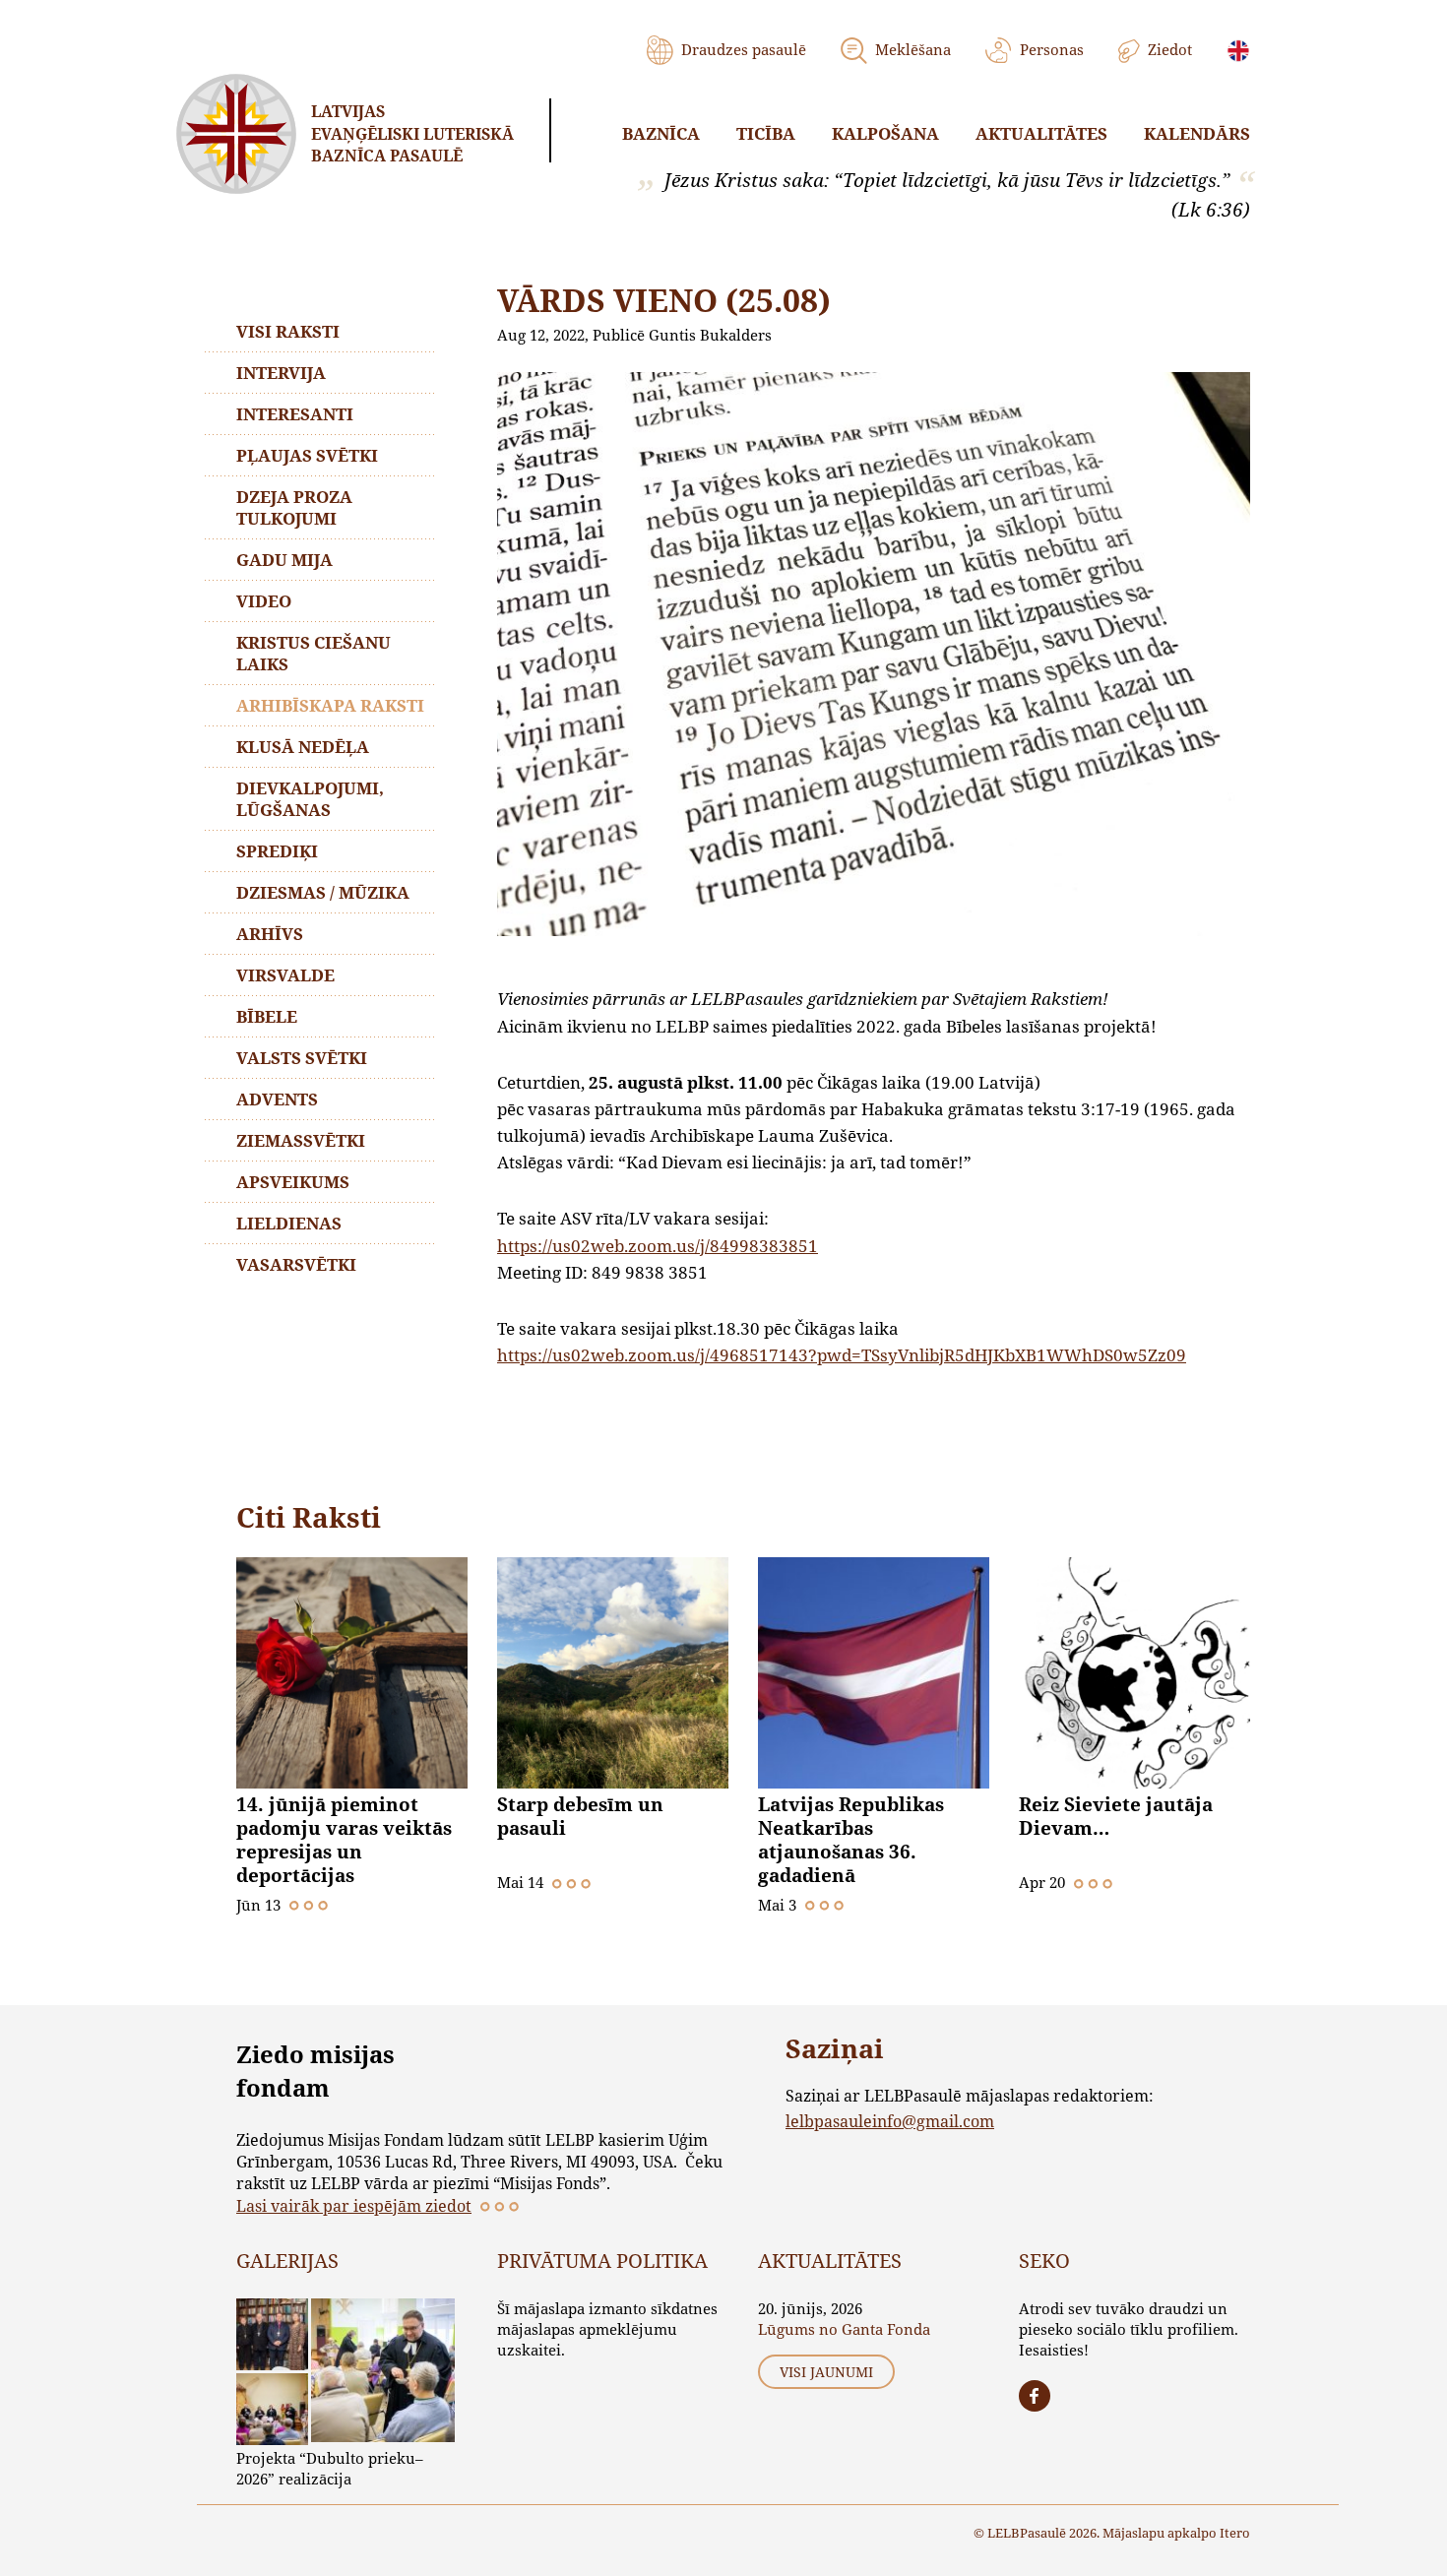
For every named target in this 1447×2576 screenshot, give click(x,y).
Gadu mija (284, 560)
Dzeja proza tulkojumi (294, 507)
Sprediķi (277, 851)
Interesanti (295, 414)
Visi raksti (288, 331)
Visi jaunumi (826, 2372)
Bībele (267, 1016)
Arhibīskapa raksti (330, 705)
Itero (1235, 2533)
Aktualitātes (1041, 133)
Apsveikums (293, 1182)
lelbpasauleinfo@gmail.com (890, 2121)
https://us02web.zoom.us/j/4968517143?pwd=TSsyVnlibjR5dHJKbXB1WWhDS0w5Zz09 (842, 1355)
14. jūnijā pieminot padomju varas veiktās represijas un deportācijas (344, 1840)
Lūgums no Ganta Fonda (844, 2329)
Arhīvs (270, 934)
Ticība (766, 133)
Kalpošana (885, 133)
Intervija (281, 373)
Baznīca (661, 133)
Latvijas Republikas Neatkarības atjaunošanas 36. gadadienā (851, 1840)
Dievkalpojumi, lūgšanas (310, 799)
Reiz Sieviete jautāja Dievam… (1116, 1816)
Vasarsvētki (296, 1264)
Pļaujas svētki (307, 455)
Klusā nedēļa (303, 747)
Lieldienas (289, 1223)
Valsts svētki (302, 1058)
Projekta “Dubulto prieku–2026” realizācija (330, 2468)
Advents (277, 1099)
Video (264, 601)
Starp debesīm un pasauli (580, 1816)
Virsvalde (285, 975)
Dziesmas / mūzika (323, 892)
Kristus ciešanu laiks (314, 653)
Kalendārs (1197, 133)
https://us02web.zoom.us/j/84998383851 (658, 1246)
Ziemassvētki (301, 1140)
